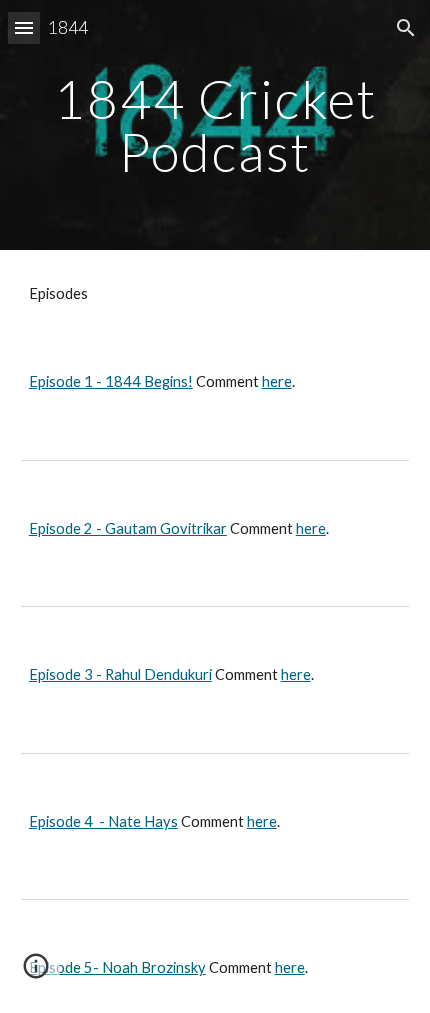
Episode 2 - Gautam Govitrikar (128, 528)
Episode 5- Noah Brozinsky (117, 967)
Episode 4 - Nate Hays (103, 821)
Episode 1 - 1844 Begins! (111, 381)
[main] (215, 125)
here (277, 381)
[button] (24, 27)
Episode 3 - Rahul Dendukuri (120, 674)
